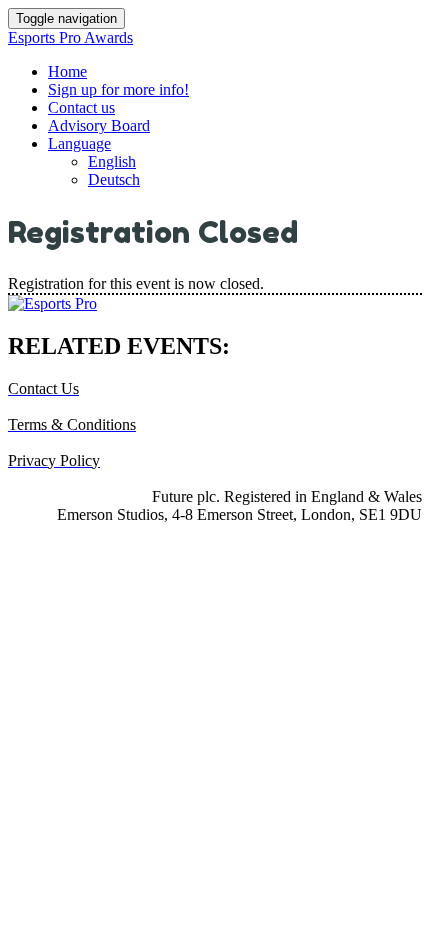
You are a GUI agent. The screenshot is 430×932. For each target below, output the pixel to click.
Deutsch (114, 179)
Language (79, 143)
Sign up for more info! (118, 89)
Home (67, 71)
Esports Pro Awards (70, 37)
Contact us (81, 107)
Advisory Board (99, 125)
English (112, 161)
